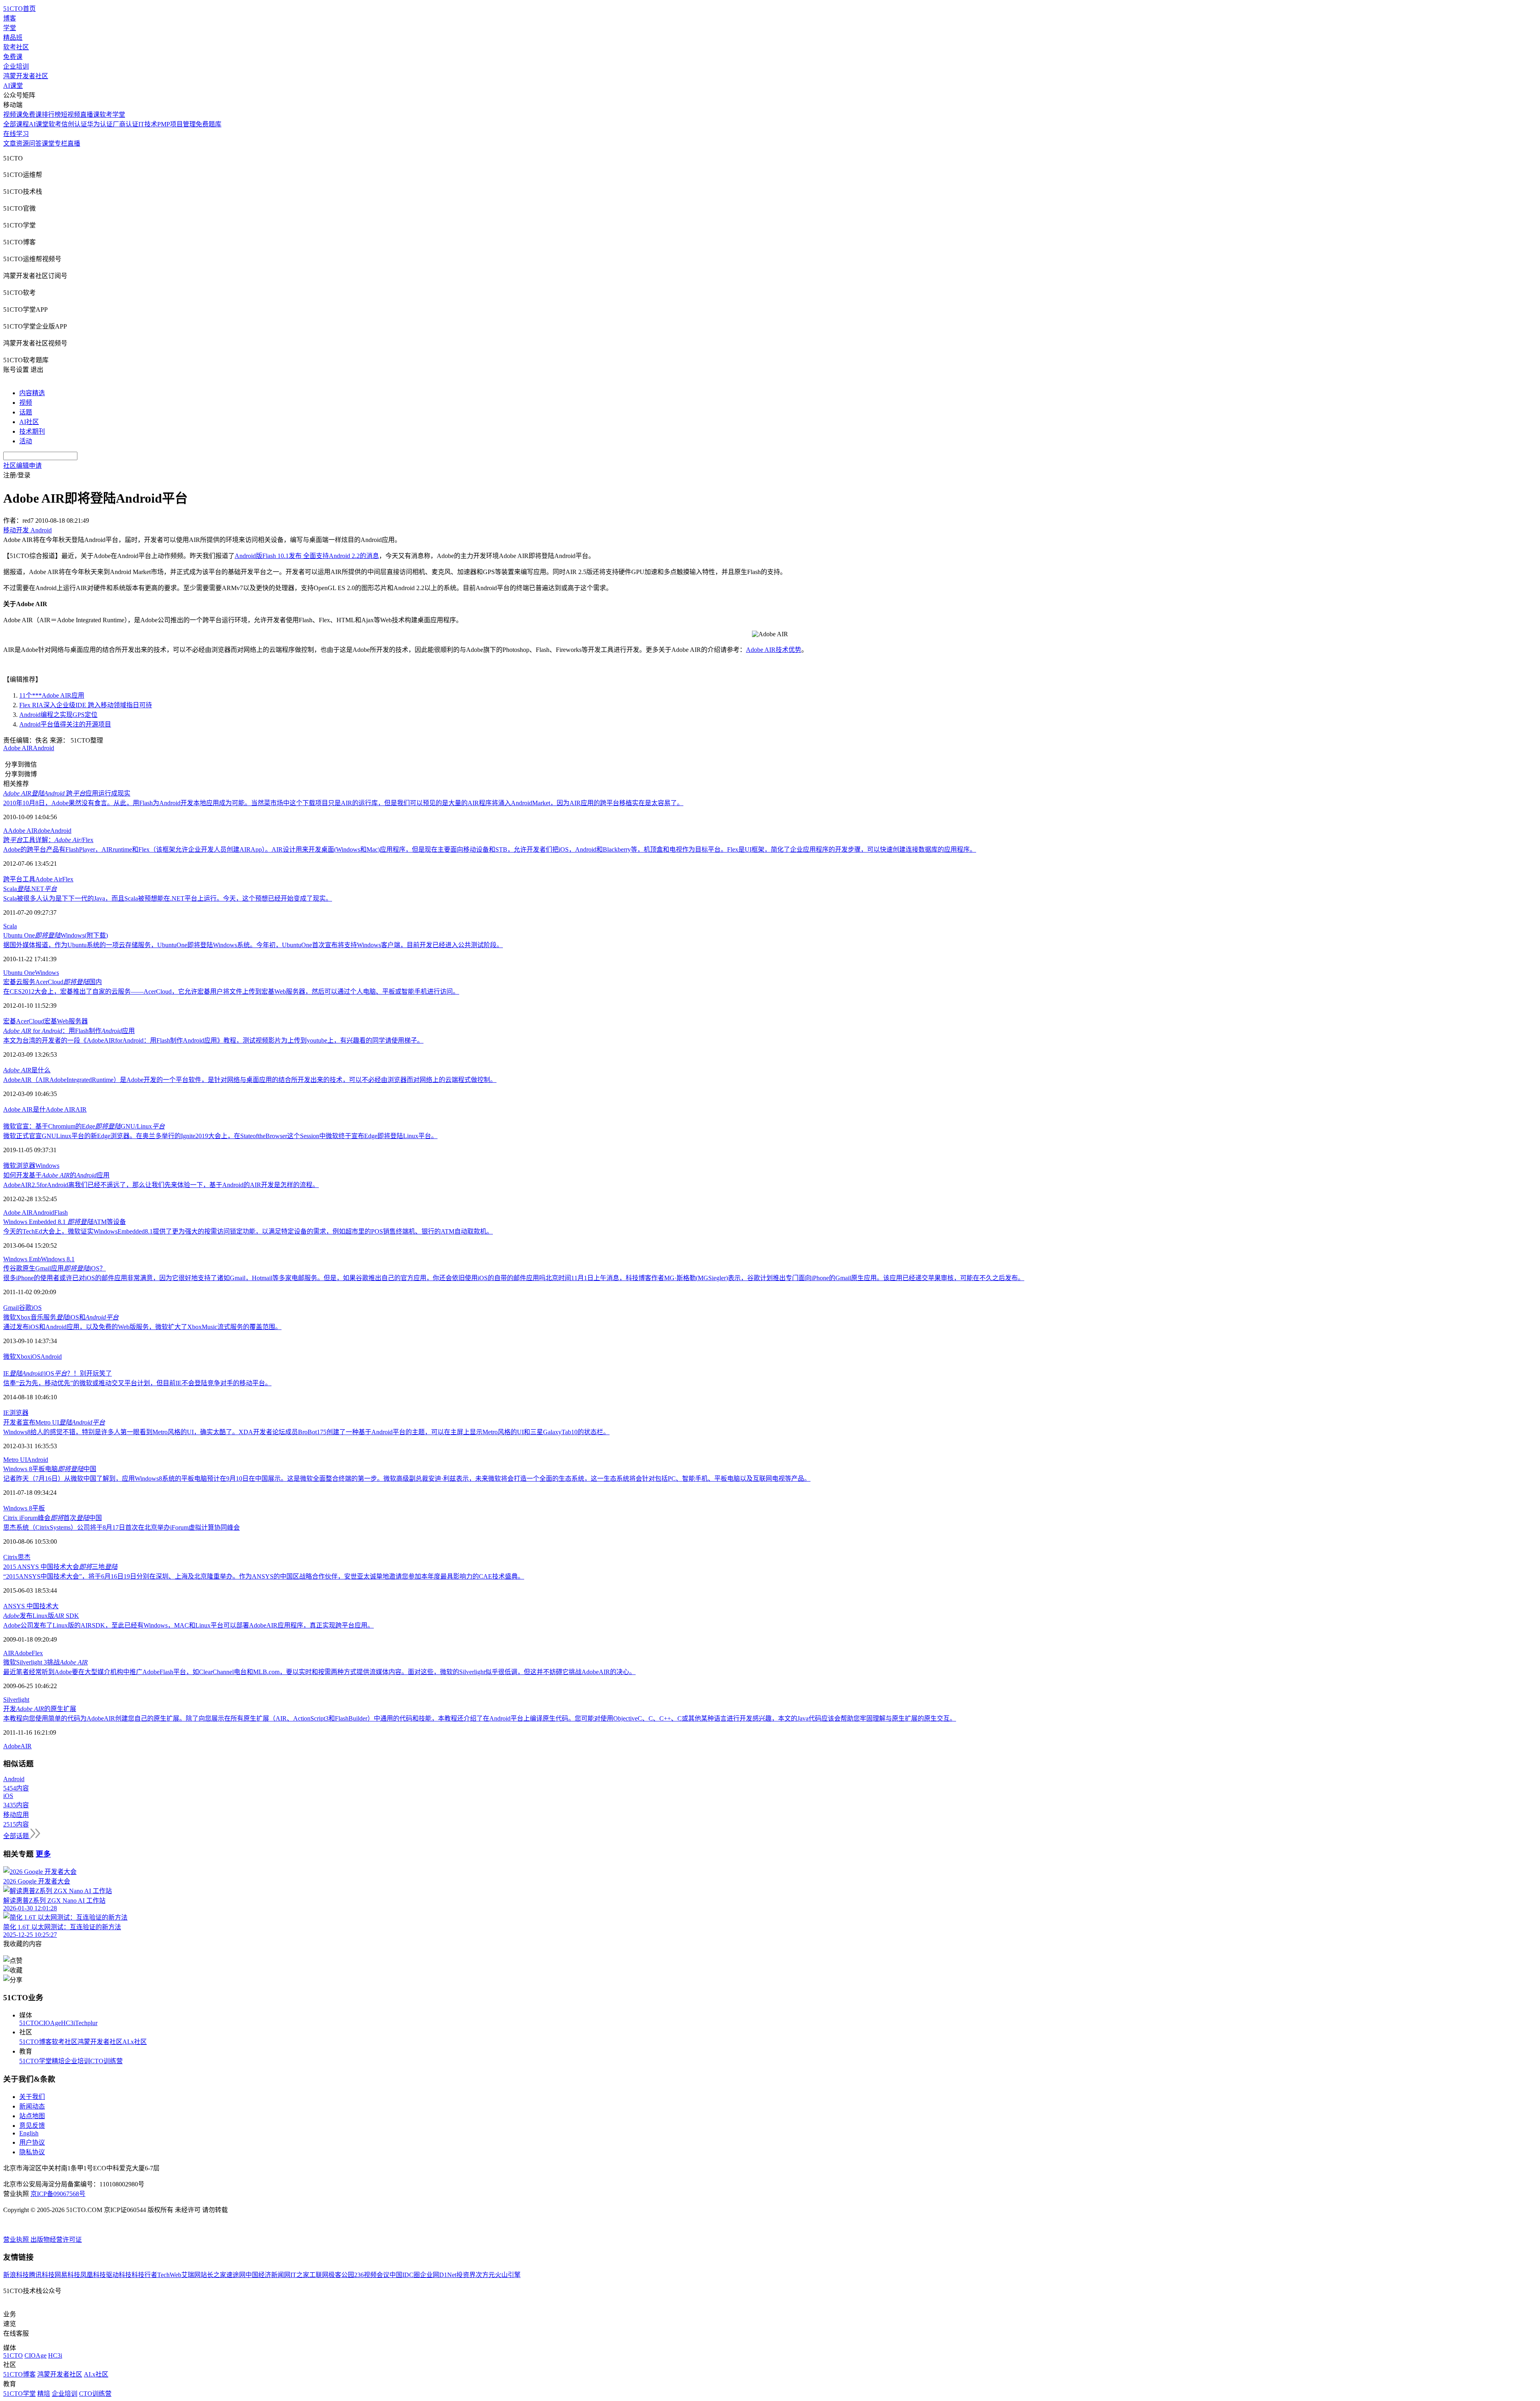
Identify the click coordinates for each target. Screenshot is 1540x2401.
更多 (43, 1854)
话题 (26, 412)
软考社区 (16, 47)
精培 (58, 2061)
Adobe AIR (18, 748)
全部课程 (16, 124)
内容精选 (32, 393)
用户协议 (32, 2142)
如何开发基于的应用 (56, 1175)
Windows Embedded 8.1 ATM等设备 (65, 1222)
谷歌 (25, 1308)
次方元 (485, 2275)
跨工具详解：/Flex (48, 840)
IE (6, 1413)
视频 (26, 403)
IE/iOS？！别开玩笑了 (58, 1373)
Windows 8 (18, 1508)
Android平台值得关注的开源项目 (65, 724)
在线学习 (16, 134)
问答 (35, 143)
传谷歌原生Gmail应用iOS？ (55, 1268)
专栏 (61, 143)
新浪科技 (16, 2275)
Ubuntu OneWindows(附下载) (56, 935)
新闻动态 (32, 2106)
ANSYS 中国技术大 (31, 1606)
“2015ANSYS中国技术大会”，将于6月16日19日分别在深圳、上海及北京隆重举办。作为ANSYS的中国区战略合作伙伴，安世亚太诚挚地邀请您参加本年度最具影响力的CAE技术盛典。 (264, 1576)
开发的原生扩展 (40, 1709)
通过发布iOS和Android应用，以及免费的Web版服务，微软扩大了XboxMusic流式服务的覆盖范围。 (142, 1327)
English (29, 2133)
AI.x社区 (135, 2042)
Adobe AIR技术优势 (774, 650)
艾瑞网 (191, 2275)
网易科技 (67, 2275)
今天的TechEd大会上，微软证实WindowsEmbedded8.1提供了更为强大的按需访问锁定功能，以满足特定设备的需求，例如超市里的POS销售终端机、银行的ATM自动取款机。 (248, 1231)
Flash (61, 1213)
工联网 (319, 2275)
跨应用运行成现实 (67, 793)
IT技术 (148, 124)
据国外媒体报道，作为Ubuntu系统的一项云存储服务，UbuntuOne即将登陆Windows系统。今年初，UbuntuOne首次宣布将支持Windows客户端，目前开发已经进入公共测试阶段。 (253, 945)
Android (44, 748)
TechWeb (169, 2275)
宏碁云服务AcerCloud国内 (53, 982)
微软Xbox (17, 1357)
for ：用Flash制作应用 (69, 1031)
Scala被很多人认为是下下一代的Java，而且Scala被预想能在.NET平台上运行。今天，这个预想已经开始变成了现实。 (168, 898)
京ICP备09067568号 (58, 2194)
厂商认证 (126, 124)
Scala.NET (30, 889)
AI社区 (29, 422)
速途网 (236, 2275)
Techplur (86, 2023)
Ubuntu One (19, 973)
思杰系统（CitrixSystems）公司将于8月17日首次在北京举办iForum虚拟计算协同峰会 (122, 1527)
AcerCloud (30, 1021)
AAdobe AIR (20, 831)
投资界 (466, 2275)
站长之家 (213, 2275)
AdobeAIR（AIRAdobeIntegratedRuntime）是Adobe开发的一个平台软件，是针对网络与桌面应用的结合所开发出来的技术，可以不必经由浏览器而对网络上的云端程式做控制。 (250, 1080)
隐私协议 (32, 2152)
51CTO (29, 2023)
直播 (74, 143)
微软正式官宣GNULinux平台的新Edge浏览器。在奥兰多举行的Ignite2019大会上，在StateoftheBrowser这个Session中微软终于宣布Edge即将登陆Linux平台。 (220, 1136)
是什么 (27, 1070)
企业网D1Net (438, 2275)
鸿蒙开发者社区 (26, 76)
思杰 (24, 1557)
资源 (22, 143)
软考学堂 (112, 115)
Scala (10, 926)
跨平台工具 (19, 879)
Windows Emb (22, 1259)
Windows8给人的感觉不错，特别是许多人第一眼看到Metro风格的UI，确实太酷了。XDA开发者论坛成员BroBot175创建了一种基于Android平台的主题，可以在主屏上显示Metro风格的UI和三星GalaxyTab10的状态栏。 (306, 1432)
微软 (10, 1166)
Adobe (23, 1653)
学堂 (10, 28)
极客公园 (341, 2275)
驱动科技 (119, 2275)
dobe (44, 831)
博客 (10, 18)
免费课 (13, 57)
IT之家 (300, 2275)
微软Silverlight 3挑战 (46, 1662)
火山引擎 (508, 2275)
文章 (10, 143)
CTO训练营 (106, 2061)
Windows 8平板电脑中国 (50, 1469)
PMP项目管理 (176, 124)
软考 (55, 124)
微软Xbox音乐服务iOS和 (61, 1317)
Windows (47, 973)
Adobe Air (49, 879)
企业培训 (16, 66)
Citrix (10, 1557)
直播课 (90, 115)
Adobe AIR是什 (24, 1109)
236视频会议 (372, 2275)
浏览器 (26, 1166)
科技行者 (144, 2275)
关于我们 (32, 2097)
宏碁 (10, 1021)
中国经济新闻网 (268, 2275)
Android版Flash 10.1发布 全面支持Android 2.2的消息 (307, 556)
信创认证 (74, 124)
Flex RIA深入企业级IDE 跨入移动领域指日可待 (86, 705)
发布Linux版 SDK (41, 1616)
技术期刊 (32, 431)
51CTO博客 (35, 2042)
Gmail (11, 1308)
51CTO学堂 (35, 2061)
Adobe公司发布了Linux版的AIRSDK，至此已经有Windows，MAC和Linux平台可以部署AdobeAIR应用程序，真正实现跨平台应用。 (188, 1625)
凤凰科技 (93, 2275)
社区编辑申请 (22, 466)
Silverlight (16, 1700)
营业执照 (17, 2240)
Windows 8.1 (58, 1259)
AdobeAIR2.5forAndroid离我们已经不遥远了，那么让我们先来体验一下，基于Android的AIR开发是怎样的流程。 (161, 1185)
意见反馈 (32, 2126)
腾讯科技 (42, 2275)
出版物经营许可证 (56, 2240)
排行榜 (51, 115)
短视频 (71, 115)
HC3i (68, 2023)
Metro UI (15, 1460)
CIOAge (50, 2023)
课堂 (48, 143)
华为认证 (100, 124)
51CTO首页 (19, 9)
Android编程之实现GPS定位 (58, 715)
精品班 (13, 38)
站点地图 (32, 2116)
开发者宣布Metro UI (54, 1422)
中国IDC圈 (405, 2275)
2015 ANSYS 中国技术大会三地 (60, 1567)
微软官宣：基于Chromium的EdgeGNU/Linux (84, 1126)
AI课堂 (13, 86)
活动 (26, 441)
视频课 (13, 115)
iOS (37, 1308)
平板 (38, 1508)
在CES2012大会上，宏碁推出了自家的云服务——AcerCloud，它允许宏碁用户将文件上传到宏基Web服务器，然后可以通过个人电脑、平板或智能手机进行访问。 (231, 991)
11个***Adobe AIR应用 (52, 695)
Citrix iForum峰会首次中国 (53, 1518)
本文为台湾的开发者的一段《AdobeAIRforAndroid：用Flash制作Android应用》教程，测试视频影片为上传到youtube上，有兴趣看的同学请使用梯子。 (213, 1040)
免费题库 (209, 124)
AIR (81, 1109)
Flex (68, 879)
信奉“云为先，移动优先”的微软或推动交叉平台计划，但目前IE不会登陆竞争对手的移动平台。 (137, 1383)
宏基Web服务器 (66, 1021)
